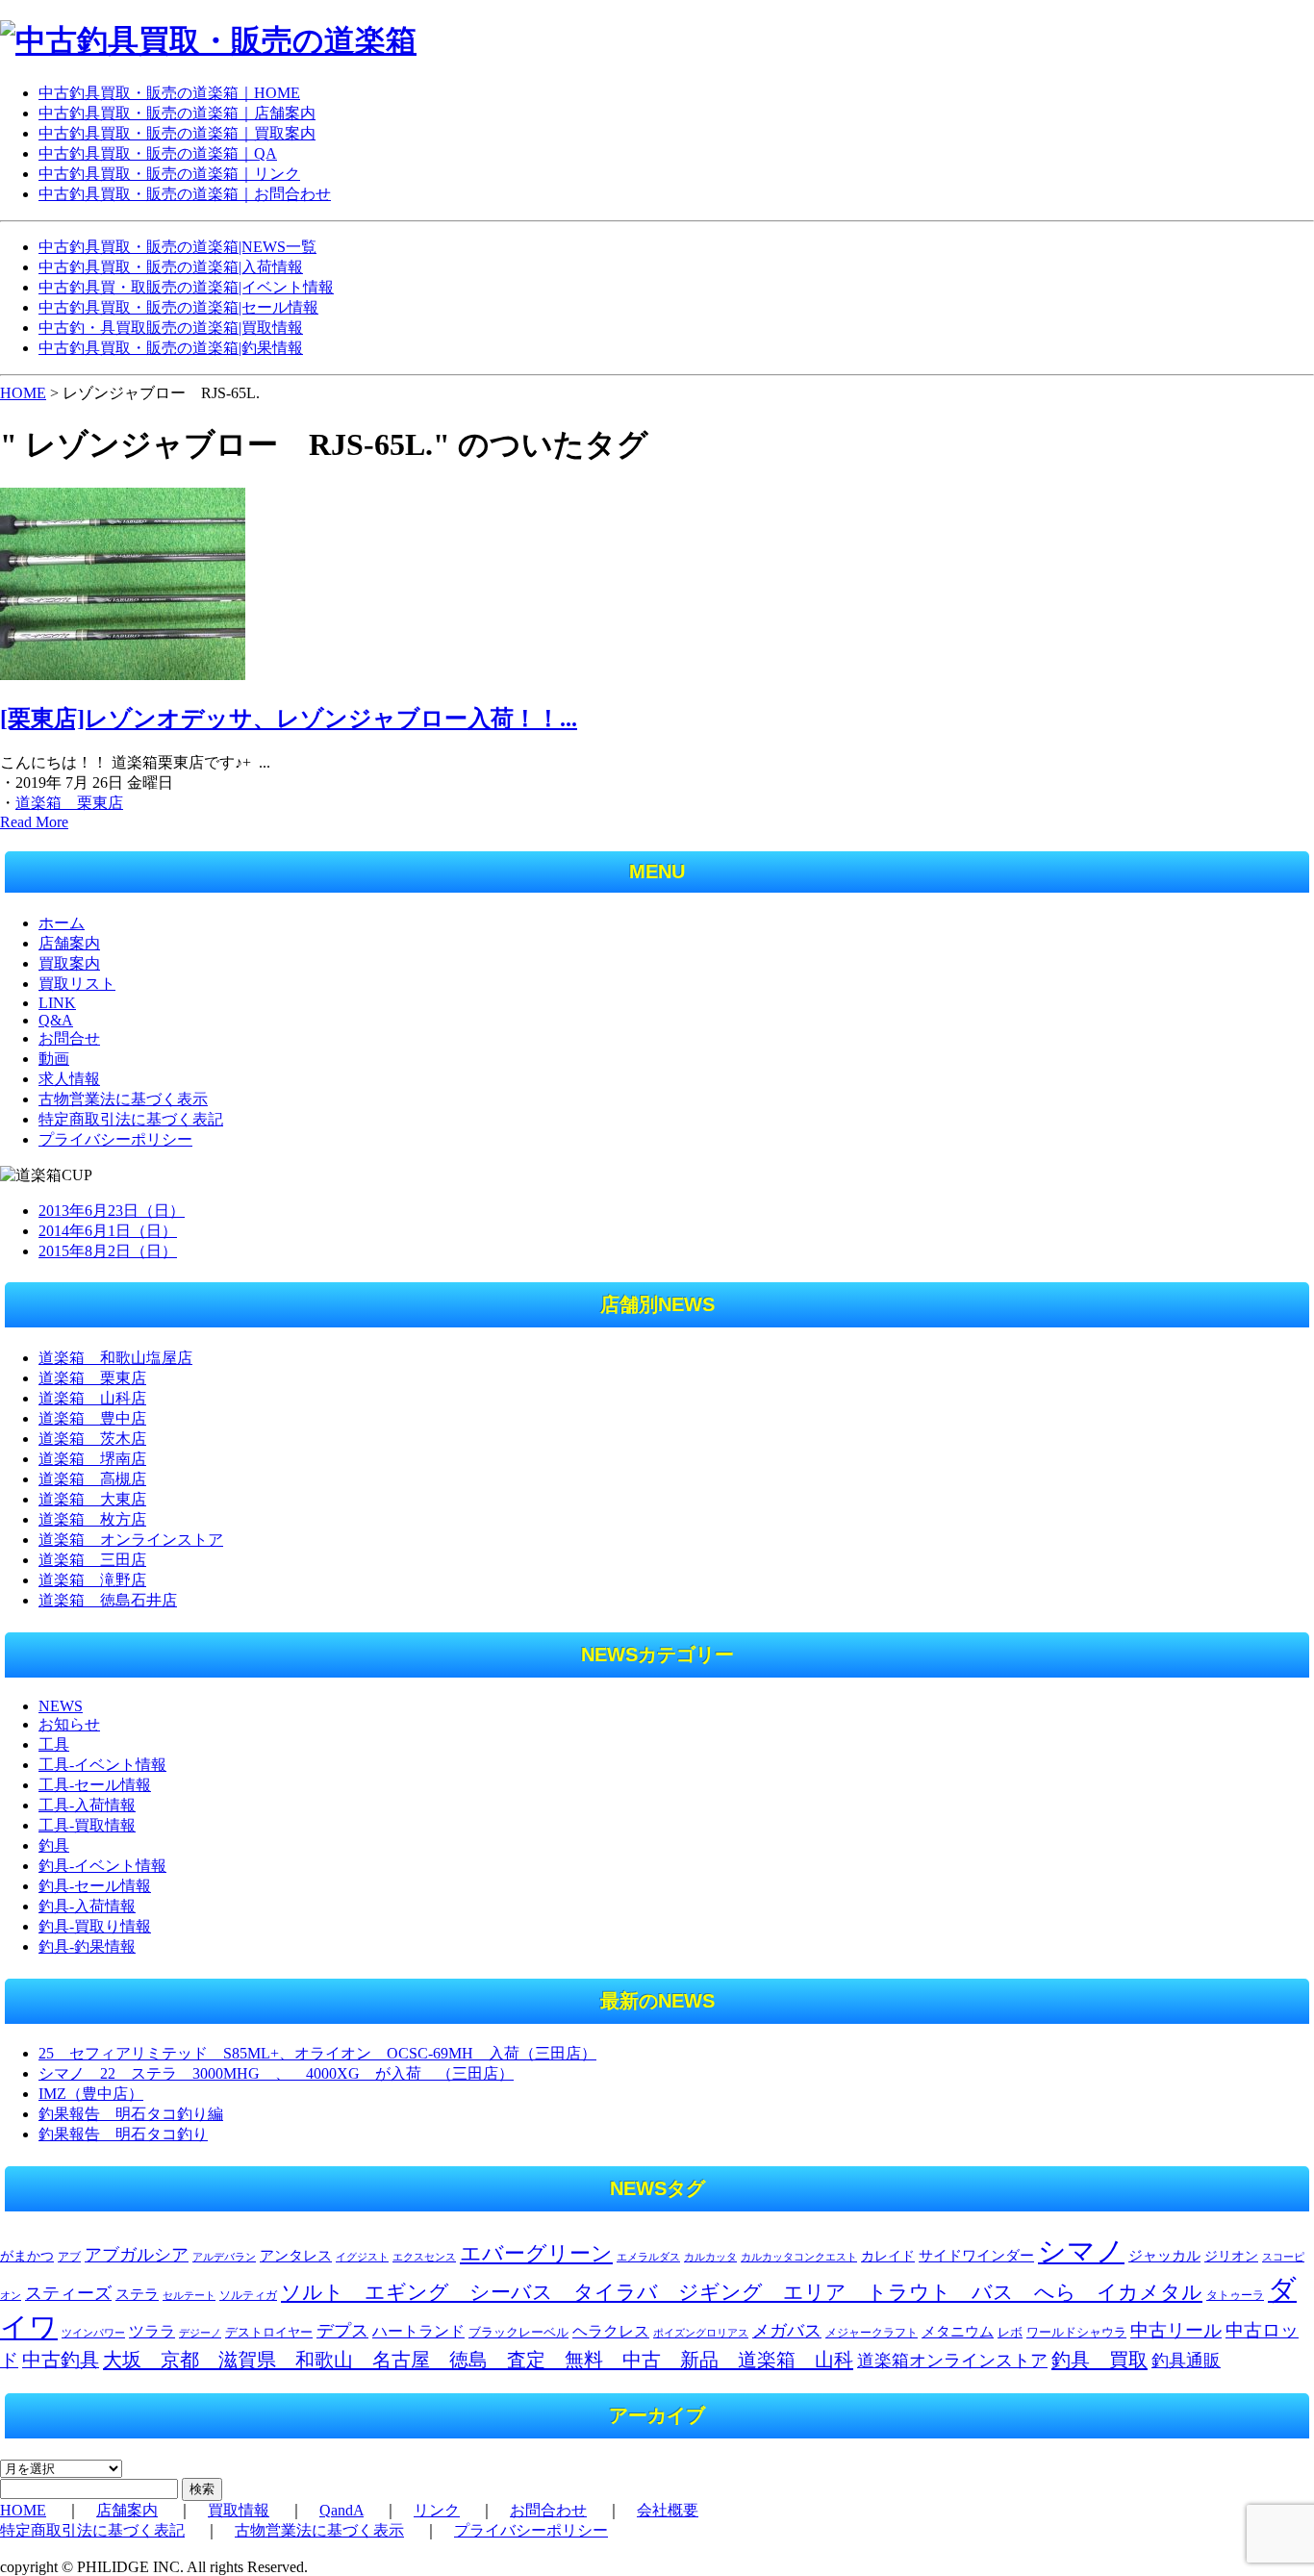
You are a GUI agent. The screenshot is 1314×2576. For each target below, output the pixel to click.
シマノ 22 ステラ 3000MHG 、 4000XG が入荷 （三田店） (276, 2073)
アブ (69, 2257)
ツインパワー (93, 2333)
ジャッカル (1164, 2256)
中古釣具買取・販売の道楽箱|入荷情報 (171, 267)
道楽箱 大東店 (92, 1499)
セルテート (189, 2295)
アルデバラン (224, 2257)
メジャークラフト (872, 2333)
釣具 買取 (1099, 2360)
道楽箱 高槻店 (92, 1479)
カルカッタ (710, 2257)
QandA (341, 2510)
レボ (1010, 2333)
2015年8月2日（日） (108, 1251)
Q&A (56, 1020)
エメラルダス (648, 2257)
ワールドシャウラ (1076, 2333)
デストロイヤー (269, 2333)
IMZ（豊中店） (91, 2094)
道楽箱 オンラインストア (131, 1540)
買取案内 (69, 963)
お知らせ (69, 1724)
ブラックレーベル (518, 2332)
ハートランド (418, 2331)
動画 (54, 1059)
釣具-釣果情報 (87, 1946)
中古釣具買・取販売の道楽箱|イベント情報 (186, 287)
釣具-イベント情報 (102, 1866)
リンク (437, 2510)
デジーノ (200, 2333)
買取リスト (77, 984)
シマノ (1081, 2251)
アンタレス (296, 2255)
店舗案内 (69, 943)
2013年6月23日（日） (112, 1211)
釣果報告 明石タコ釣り (123, 2134)
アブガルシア (137, 2255)
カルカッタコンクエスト (799, 2257)
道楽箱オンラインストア (952, 2361)
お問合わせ (548, 2510)
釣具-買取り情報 (95, 1926)
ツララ (152, 2331)
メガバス (787, 2331)
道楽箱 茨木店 (92, 1439)
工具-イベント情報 (102, 1765)
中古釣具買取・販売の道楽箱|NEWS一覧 (177, 247)
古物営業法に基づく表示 (123, 1099)
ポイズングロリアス (701, 2333)
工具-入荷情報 (87, 1805)
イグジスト (362, 2257)
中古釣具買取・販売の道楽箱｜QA (158, 153)
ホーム (62, 923)
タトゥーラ (1235, 2295)
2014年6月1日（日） (108, 1231)
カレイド (888, 2256)
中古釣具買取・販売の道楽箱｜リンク (169, 174)
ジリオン (1231, 2256)
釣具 (54, 1845)
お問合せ (69, 1038)
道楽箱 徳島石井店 (108, 1600)
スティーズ (68, 2293)
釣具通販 (1186, 2361)
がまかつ (27, 2256)
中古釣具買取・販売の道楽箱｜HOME (169, 93)
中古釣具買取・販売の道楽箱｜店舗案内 (177, 113)
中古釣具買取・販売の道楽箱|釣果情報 (171, 348)
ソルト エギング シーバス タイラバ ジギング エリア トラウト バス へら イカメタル (742, 2292)
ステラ (137, 2294)
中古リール (1176, 2330)
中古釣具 (61, 2360)
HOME (23, 393)
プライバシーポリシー (115, 1139)
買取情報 (239, 2510)
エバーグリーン (536, 2253)
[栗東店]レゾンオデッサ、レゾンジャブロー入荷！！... (289, 719)
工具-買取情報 (87, 1825)
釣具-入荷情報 (87, 1906)
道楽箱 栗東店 (69, 803)
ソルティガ (248, 2295)
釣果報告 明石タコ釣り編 (131, 2114)
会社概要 (668, 2510)
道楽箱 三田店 (92, 1560)
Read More (34, 822)
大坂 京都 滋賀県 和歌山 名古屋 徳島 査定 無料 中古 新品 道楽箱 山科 (478, 2360)
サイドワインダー (976, 2256)
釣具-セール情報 (95, 1886)
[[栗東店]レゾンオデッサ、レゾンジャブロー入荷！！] (123, 675)
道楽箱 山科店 (92, 1398)
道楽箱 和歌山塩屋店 (115, 1358)
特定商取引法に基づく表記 (131, 1119)
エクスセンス (424, 2257)
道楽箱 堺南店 (92, 1459)
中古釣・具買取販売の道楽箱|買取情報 (171, 328)
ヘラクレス (611, 2331)
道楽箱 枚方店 (92, 1519)
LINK (57, 1003)
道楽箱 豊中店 (92, 1418)
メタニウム (958, 2332)
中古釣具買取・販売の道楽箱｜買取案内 (177, 133)
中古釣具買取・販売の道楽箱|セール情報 (178, 307)
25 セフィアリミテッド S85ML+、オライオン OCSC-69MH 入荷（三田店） (317, 2053)
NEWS (61, 1706)
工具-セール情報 (95, 1785)
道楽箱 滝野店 (92, 1580)
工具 (54, 1744)
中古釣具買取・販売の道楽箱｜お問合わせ (185, 194)
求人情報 (69, 1079)
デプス (342, 2331)
